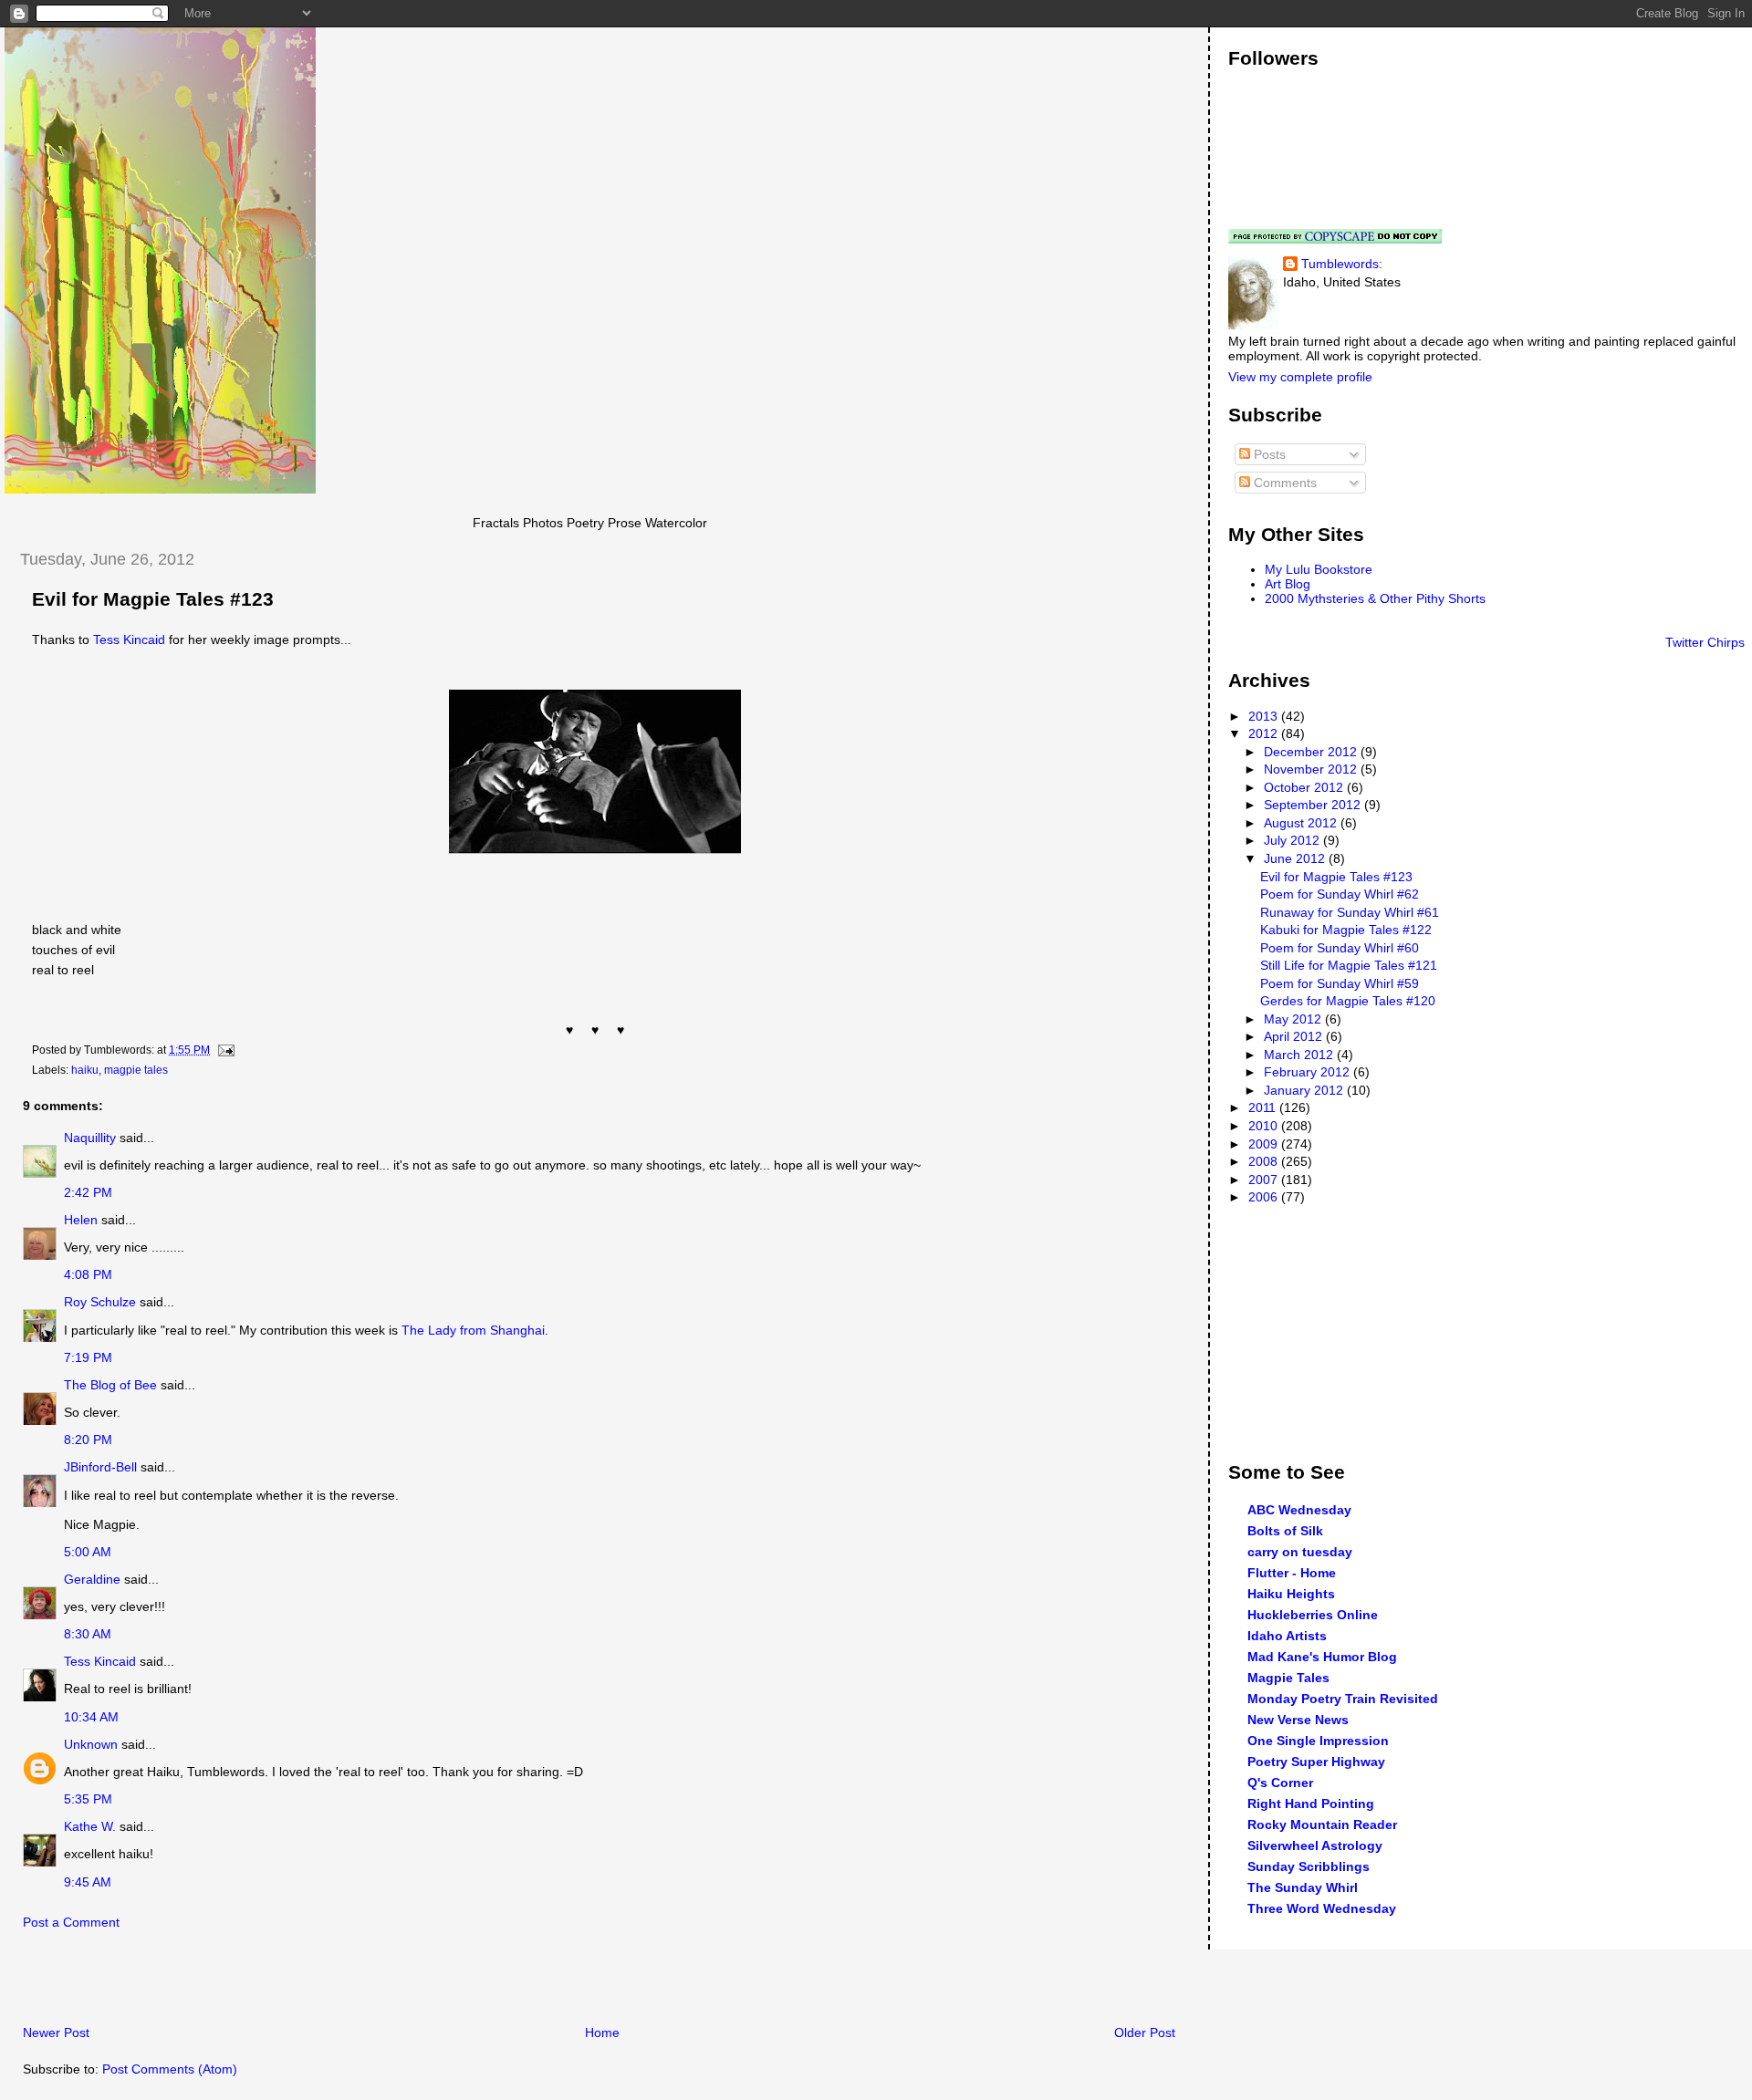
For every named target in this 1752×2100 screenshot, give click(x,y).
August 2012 (1302, 823)
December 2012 (1312, 752)
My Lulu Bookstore (1319, 569)
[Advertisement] (218, 1982)
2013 (1265, 716)
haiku (85, 1070)
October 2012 (1305, 787)
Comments (1283, 483)
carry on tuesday (1300, 1552)
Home (602, 2032)
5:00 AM (88, 1552)
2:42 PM (88, 1192)
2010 (1265, 1126)
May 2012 (1294, 1019)
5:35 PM (88, 1799)
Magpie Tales (1288, 1678)
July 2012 (1293, 840)
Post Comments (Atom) (170, 2069)
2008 (1265, 1161)
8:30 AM (88, 1634)
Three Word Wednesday (1322, 1908)
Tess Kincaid (129, 639)
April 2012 (1295, 1036)
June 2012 (1296, 858)
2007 (1265, 1180)
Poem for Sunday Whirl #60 (1340, 948)
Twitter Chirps (1705, 642)
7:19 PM (88, 1357)
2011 (1264, 1107)
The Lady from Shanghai (473, 1330)
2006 (1265, 1197)
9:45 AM (88, 1882)
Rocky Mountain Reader (1322, 1825)
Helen (81, 1220)
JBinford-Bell (100, 1467)
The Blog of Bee (110, 1385)
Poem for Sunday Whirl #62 (1340, 894)
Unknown (91, 1744)
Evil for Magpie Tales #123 (153, 599)
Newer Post (56, 2032)
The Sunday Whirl (1303, 1887)
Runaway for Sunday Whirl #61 (1350, 912)
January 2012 (1305, 1090)
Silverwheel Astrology (1315, 1845)
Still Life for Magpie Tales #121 (1349, 965)
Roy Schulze (100, 1302)
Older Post (1145, 2032)
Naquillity (90, 1138)
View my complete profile (1300, 377)
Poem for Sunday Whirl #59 (1340, 983)
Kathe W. (90, 1826)
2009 (1265, 1144)
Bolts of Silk (1285, 1531)
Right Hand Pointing (1311, 1804)
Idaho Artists (1287, 1636)
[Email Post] (224, 1050)
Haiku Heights (1291, 1594)
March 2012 (1300, 1055)
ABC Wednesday (1299, 1510)
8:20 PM (88, 1440)
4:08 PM (88, 1274)
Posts (1268, 454)
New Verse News (1298, 1720)
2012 (1265, 733)
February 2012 (1309, 1072)
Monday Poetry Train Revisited (1343, 1699)
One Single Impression (1318, 1741)
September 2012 (1314, 805)
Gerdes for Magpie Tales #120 (1348, 1001)
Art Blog (1288, 584)
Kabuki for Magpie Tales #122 (1346, 930)
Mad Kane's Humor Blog (1322, 1657)
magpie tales (136, 1070)
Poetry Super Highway (1316, 1762)
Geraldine (92, 1579)
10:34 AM (91, 1717)
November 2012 (1312, 769)
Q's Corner (1280, 1783)
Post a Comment (71, 1922)
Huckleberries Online (1313, 1615)
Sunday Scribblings (1309, 1866)
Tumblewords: (1342, 264)
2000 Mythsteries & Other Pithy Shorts (1375, 598)
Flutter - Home (1292, 1573)
